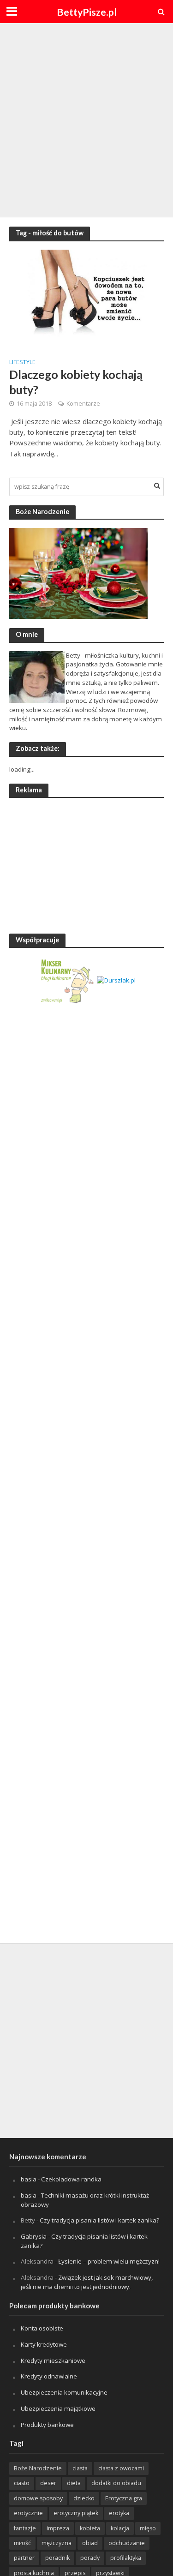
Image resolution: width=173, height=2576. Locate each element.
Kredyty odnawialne (49, 2376)
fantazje (25, 2528)
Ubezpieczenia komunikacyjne (64, 2392)
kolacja (120, 2528)
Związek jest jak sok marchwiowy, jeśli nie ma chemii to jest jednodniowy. (87, 2282)
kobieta (90, 2528)
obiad (90, 2543)
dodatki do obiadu (116, 2483)
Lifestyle (22, 363)
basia (29, 2179)
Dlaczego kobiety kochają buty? (76, 382)
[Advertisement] (86, 119)
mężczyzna (57, 2543)
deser (48, 2483)
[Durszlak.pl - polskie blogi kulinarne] (116, 980)
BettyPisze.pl (87, 12)
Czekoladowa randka (71, 2179)
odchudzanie (127, 2543)
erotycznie (28, 2513)
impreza (58, 2528)
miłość (22, 2543)
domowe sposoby (38, 2498)
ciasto (22, 2483)
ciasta (80, 2468)
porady (90, 2558)
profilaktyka (126, 2558)
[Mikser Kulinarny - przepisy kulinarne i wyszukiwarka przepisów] (67, 980)
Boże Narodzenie (38, 2468)
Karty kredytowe (44, 2344)
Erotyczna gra (124, 2498)
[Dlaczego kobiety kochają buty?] (86, 300)
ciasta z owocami (121, 2468)
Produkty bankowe (47, 2425)
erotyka (119, 2513)
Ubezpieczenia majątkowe (58, 2408)
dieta (74, 2483)
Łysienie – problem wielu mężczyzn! (109, 2261)
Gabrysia (34, 2236)
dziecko (84, 2498)
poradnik (57, 2558)
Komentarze (83, 404)
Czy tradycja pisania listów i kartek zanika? (99, 2220)
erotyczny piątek (76, 2513)
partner (24, 2558)
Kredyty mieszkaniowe (53, 2360)
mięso (148, 2528)
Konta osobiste (42, 2328)
